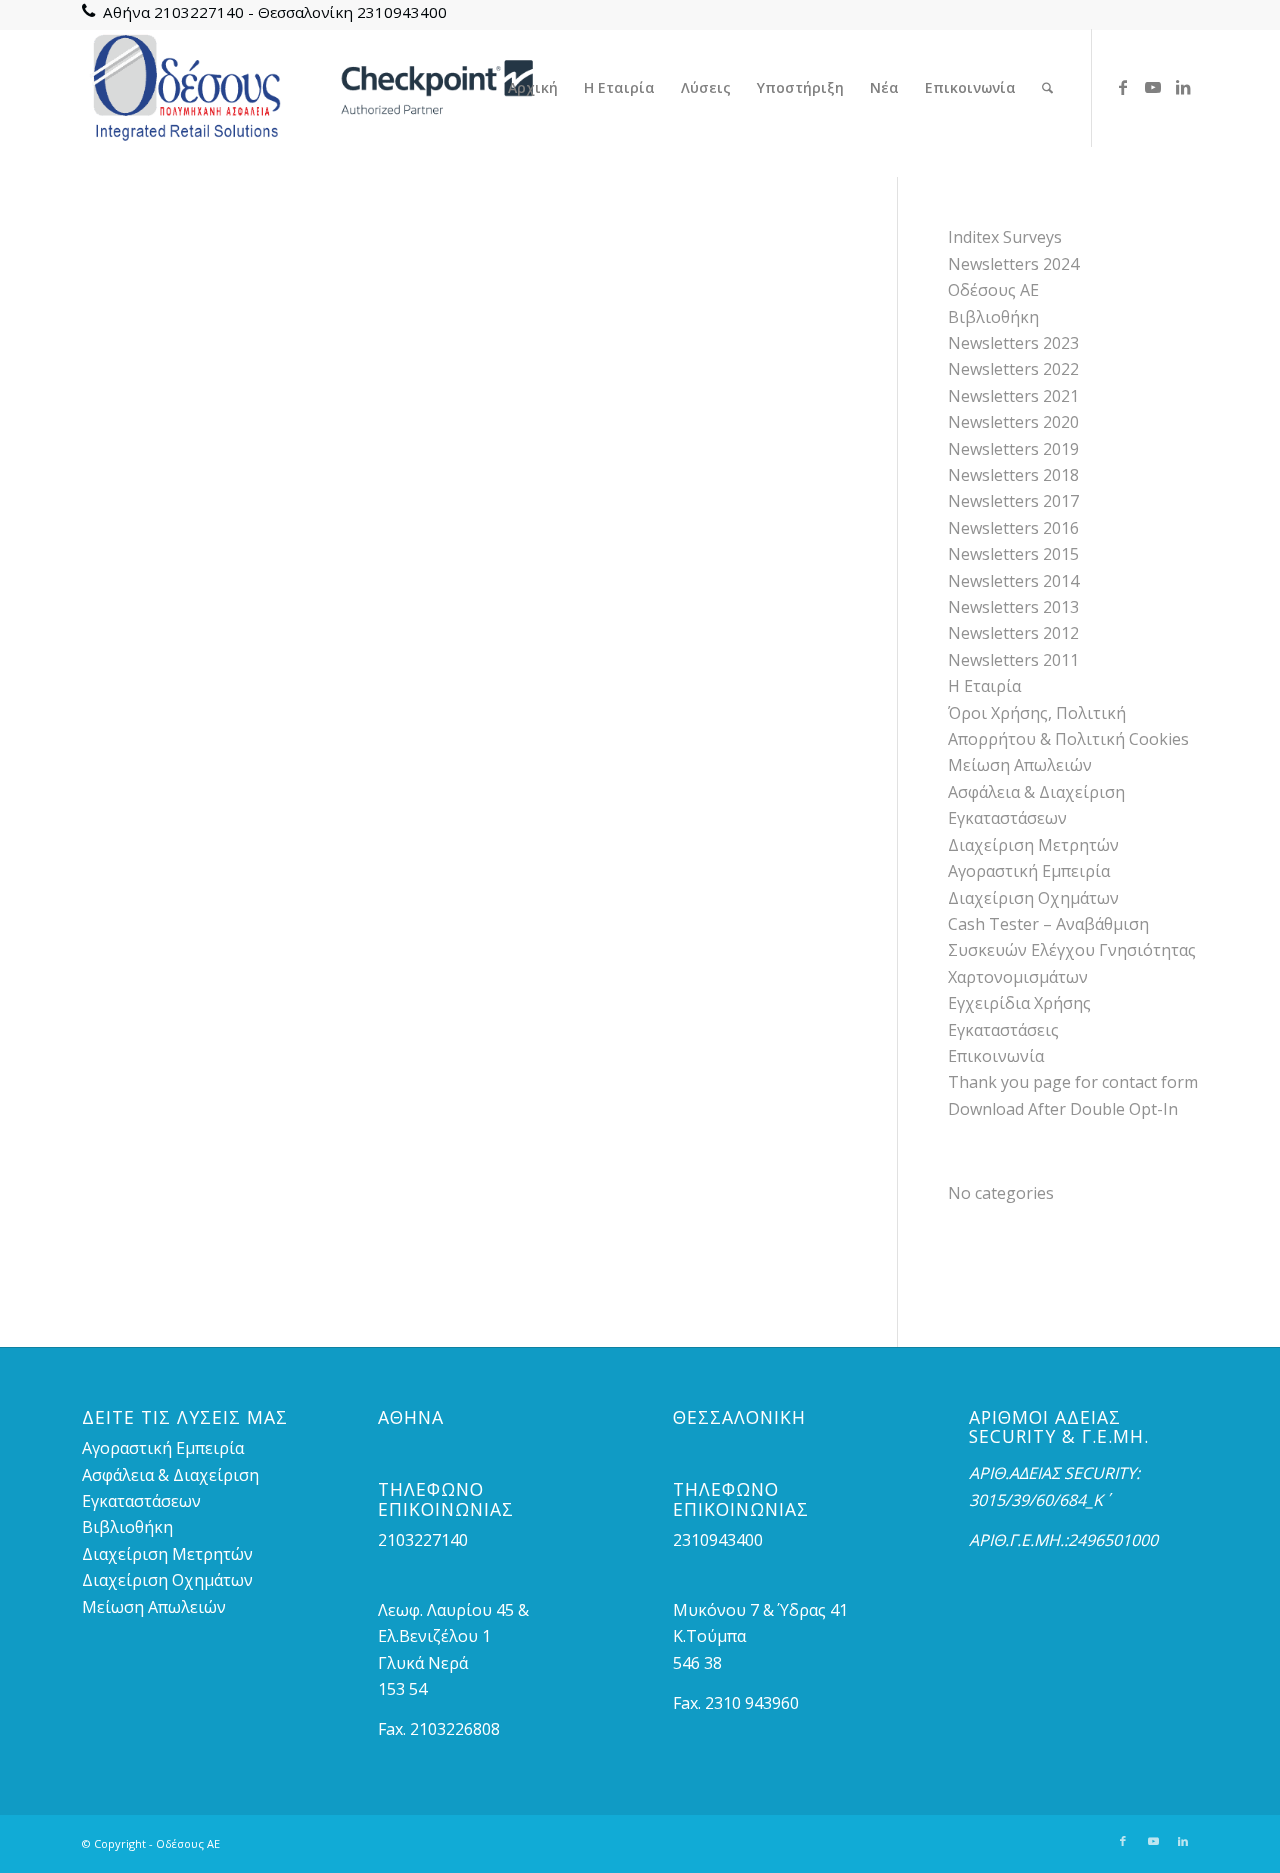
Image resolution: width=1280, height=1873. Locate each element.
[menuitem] (533, 88)
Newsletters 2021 (1013, 396)
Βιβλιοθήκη (993, 317)
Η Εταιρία (984, 686)
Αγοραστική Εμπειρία (1029, 871)
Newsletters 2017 (1013, 501)
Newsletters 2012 (1013, 633)
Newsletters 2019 (1013, 449)
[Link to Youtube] (1153, 87)
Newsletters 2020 (1013, 422)
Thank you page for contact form (1073, 1082)
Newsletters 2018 (1013, 475)
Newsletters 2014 (1013, 581)
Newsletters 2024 (1013, 264)
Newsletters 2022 (1013, 369)
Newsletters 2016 (1013, 528)
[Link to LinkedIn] (1183, 87)
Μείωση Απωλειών (1020, 765)
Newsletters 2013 (1013, 607)
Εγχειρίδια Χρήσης (1019, 1003)
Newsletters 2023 (1013, 343)
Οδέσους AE (993, 290)
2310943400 (402, 12)
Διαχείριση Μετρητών (1033, 845)
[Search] (1047, 88)
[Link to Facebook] (1123, 87)
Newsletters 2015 (1013, 554)
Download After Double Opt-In (1063, 1109)
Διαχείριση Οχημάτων (1033, 898)
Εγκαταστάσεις (1003, 1030)
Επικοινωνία (996, 1056)
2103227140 (199, 12)
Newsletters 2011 (1013, 660)
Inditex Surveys (1005, 237)
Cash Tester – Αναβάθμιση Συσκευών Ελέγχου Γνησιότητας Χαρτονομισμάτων (1072, 950)
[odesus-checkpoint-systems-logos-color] (309, 88)
